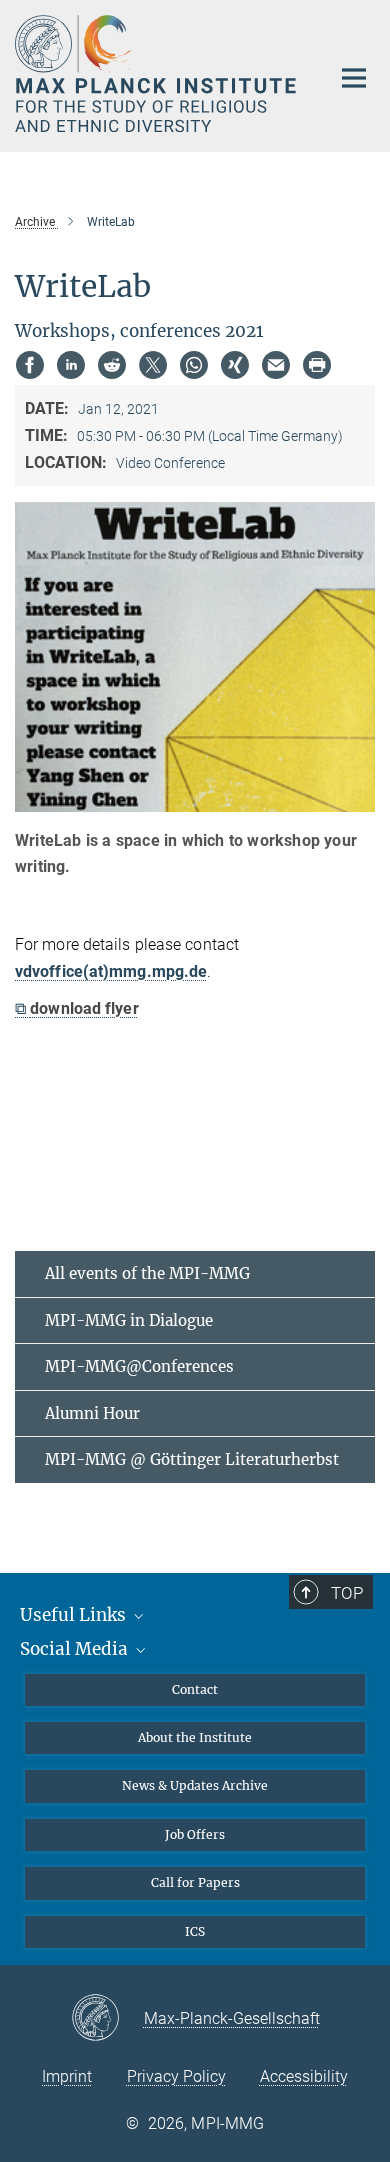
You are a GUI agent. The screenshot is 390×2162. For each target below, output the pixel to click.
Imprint (67, 2076)
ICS (195, 1931)
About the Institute (195, 1737)
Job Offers (195, 1834)
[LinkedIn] (71, 365)
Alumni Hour (92, 1413)
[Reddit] (112, 365)
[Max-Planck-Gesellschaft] (107, 2019)
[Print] (317, 365)
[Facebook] (30, 365)
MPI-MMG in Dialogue (129, 1320)
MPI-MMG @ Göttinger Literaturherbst (192, 1459)
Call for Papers (195, 1882)
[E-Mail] (276, 365)
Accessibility (304, 2076)
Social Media (76, 1649)
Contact (195, 1689)
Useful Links (75, 1615)
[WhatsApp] (194, 365)
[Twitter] (153, 365)
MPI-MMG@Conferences (139, 1366)
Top (347, 1593)
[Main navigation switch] (354, 78)
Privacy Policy (176, 2076)
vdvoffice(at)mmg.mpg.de (111, 971)
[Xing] (235, 365)
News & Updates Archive (195, 1785)
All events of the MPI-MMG (147, 1273)
